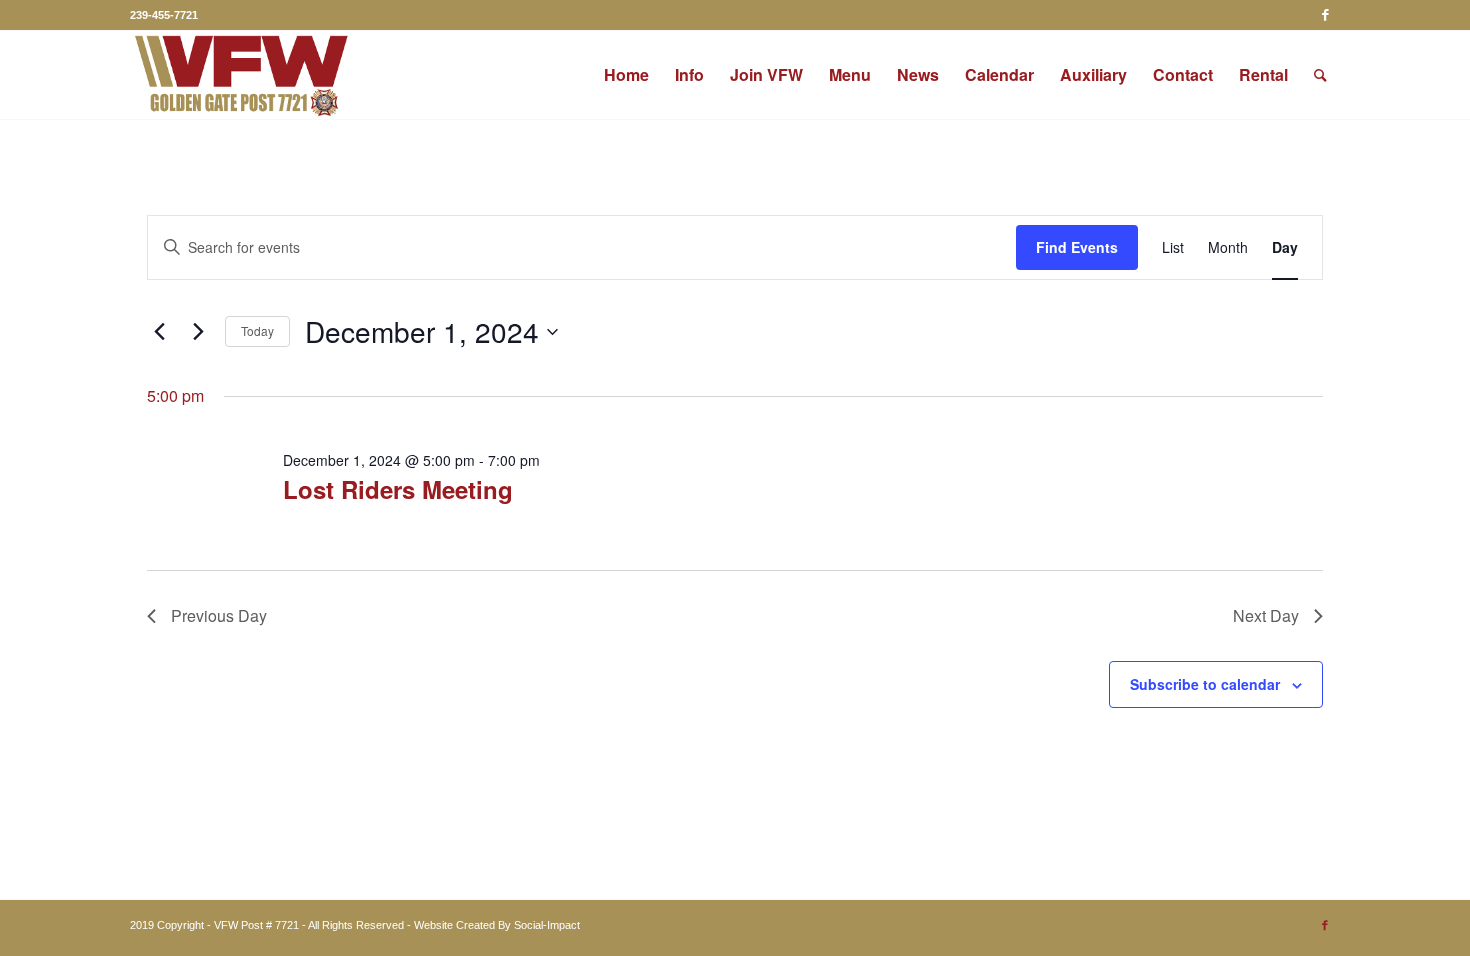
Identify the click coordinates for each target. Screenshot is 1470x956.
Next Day (1266, 615)
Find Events (1077, 247)
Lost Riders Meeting (398, 489)
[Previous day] (159, 332)
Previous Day (219, 615)
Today (257, 330)
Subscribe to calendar (1205, 684)
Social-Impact (547, 925)
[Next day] (198, 332)
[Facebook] (1325, 15)
